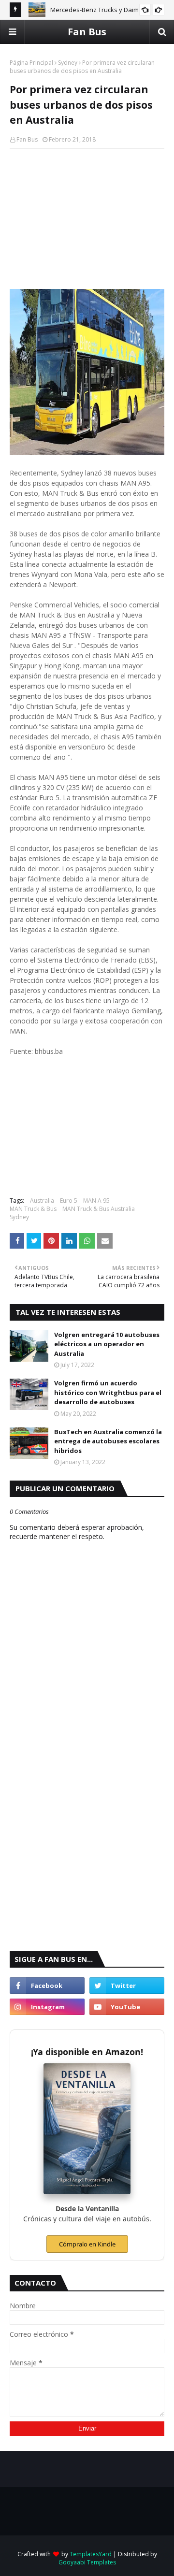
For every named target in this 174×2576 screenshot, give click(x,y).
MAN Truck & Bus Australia (99, 1209)
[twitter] (127, 1986)
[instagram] (47, 2007)
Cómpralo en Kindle (87, 2244)
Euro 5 (69, 1201)
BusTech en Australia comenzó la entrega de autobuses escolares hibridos (108, 1441)
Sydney (68, 63)
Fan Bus (87, 32)
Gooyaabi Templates (87, 2562)
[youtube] (127, 2007)
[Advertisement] (87, 219)
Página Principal (31, 63)
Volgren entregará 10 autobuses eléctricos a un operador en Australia (107, 1344)
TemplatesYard (91, 2554)
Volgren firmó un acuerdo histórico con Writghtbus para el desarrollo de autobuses (108, 1392)
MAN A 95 (96, 1201)
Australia (42, 1201)
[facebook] (47, 1986)
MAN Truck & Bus (33, 1209)
